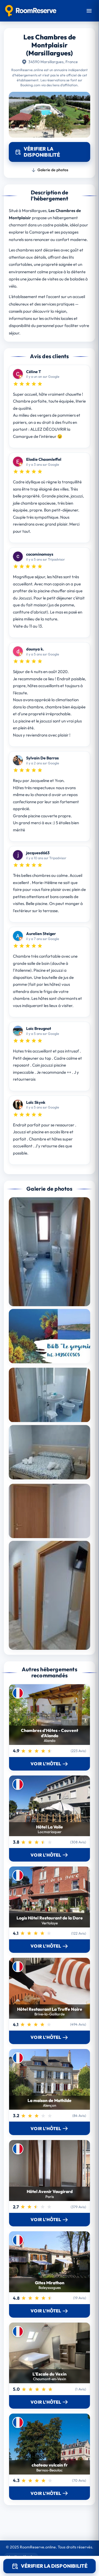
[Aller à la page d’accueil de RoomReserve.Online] (31, 11)
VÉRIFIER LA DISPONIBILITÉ (54, 2566)
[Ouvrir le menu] (89, 11)
